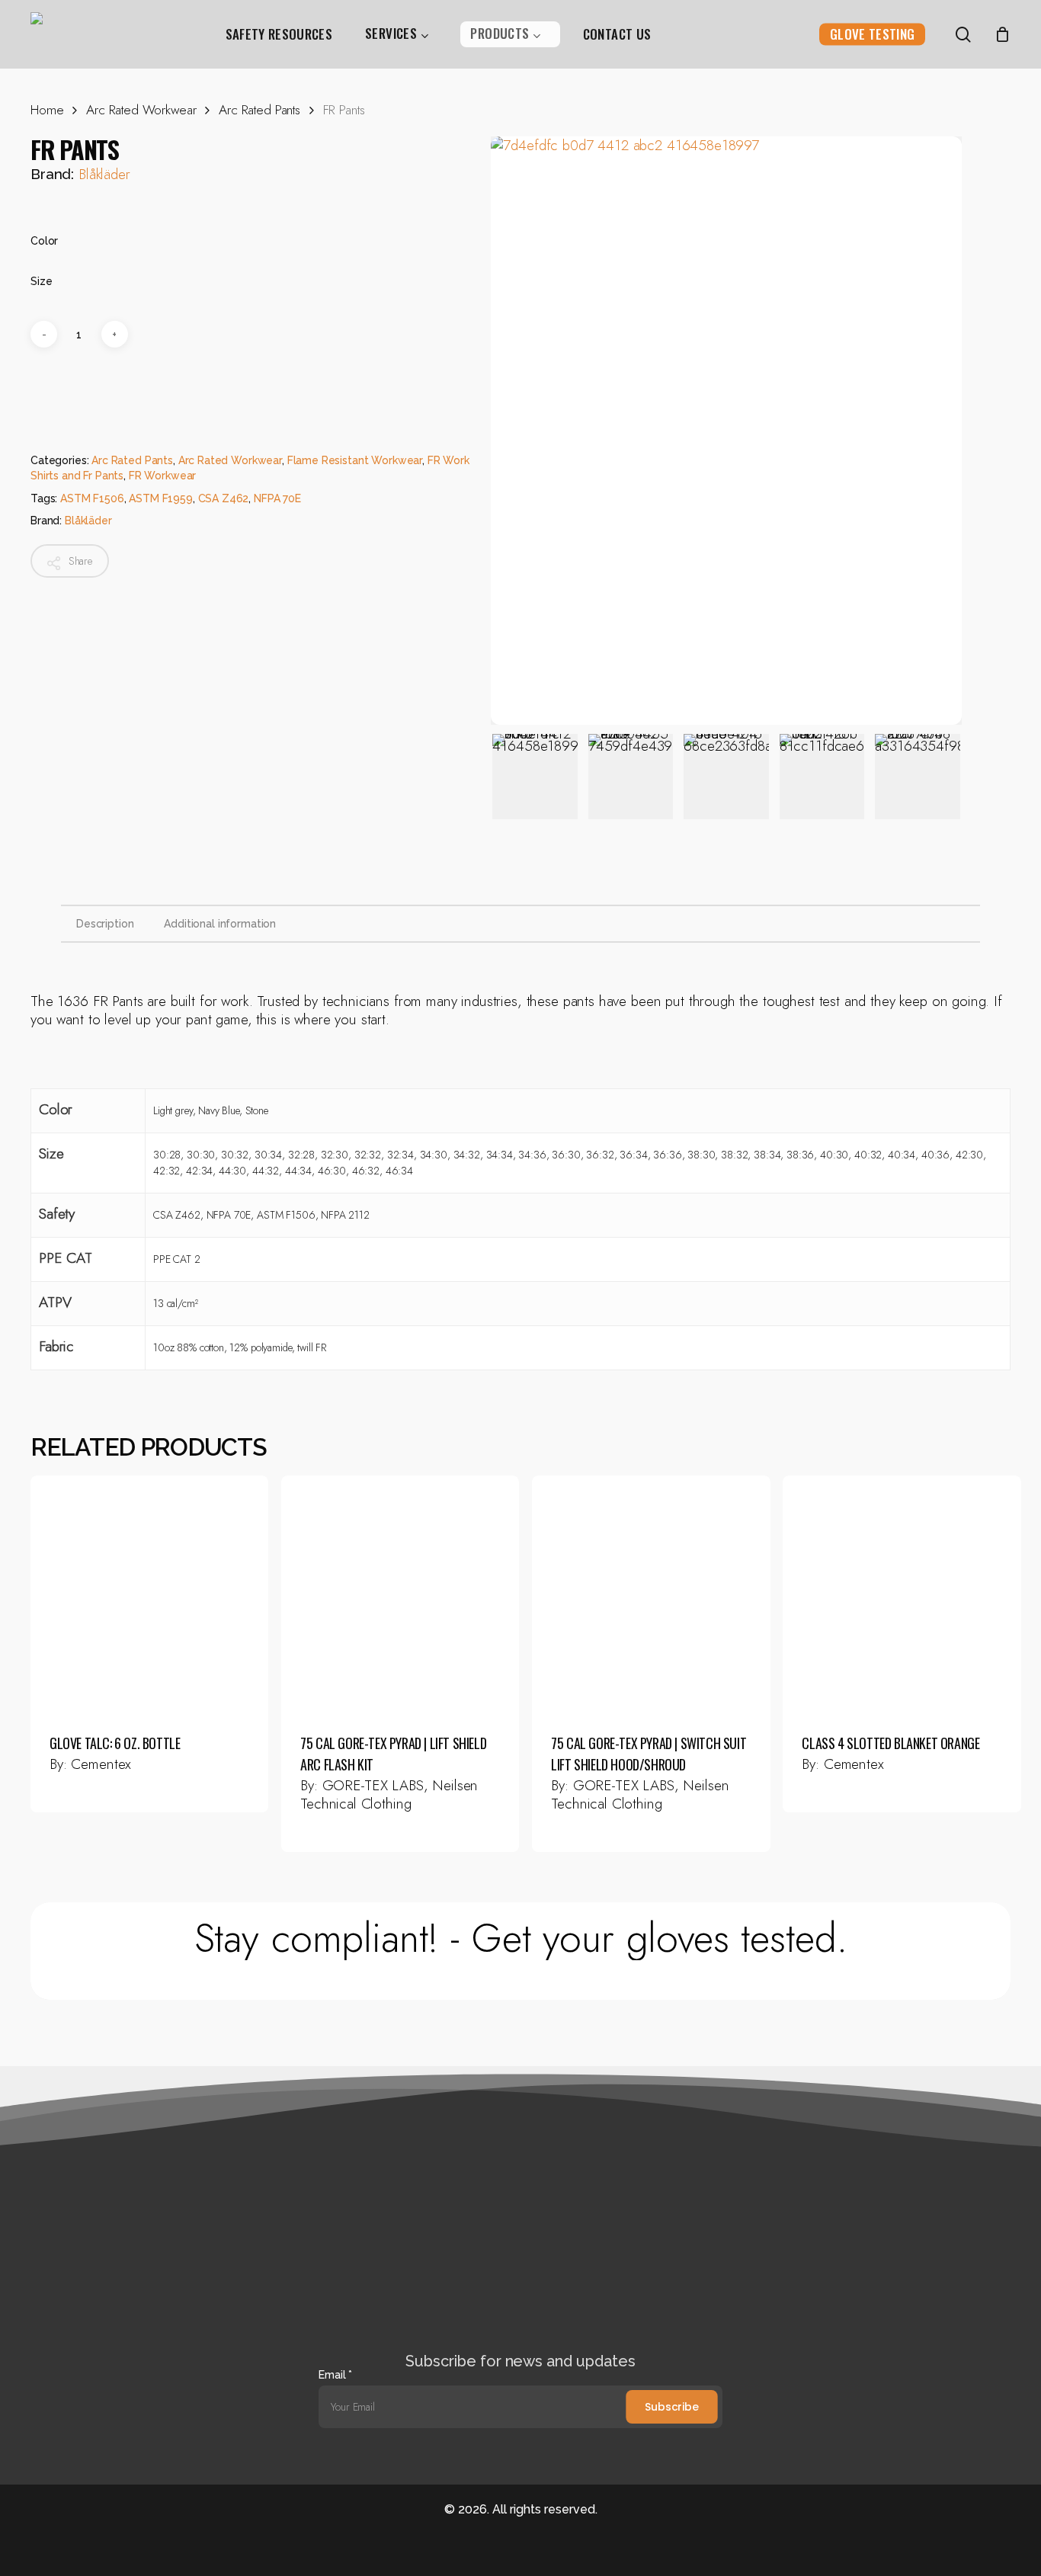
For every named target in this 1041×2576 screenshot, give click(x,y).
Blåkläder (104, 174)
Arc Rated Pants (259, 110)
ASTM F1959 (161, 498)
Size (41, 281)
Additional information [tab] (220, 924)
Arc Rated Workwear (141, 110)
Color (44, 241)
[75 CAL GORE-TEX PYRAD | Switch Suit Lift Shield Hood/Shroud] (651, 1594)
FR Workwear (162, 476)
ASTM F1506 (92, 498)
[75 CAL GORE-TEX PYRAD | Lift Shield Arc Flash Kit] (400, 1594)
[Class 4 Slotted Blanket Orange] (902, 1594)
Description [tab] (105, 924)
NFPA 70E (277, 498)
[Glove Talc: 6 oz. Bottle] (149, 1594)
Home (47, 110)
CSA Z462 (224, 498)
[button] (521, 1938)
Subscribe (672, 2407)
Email (335, 2375)
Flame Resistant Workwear (355, 460)
